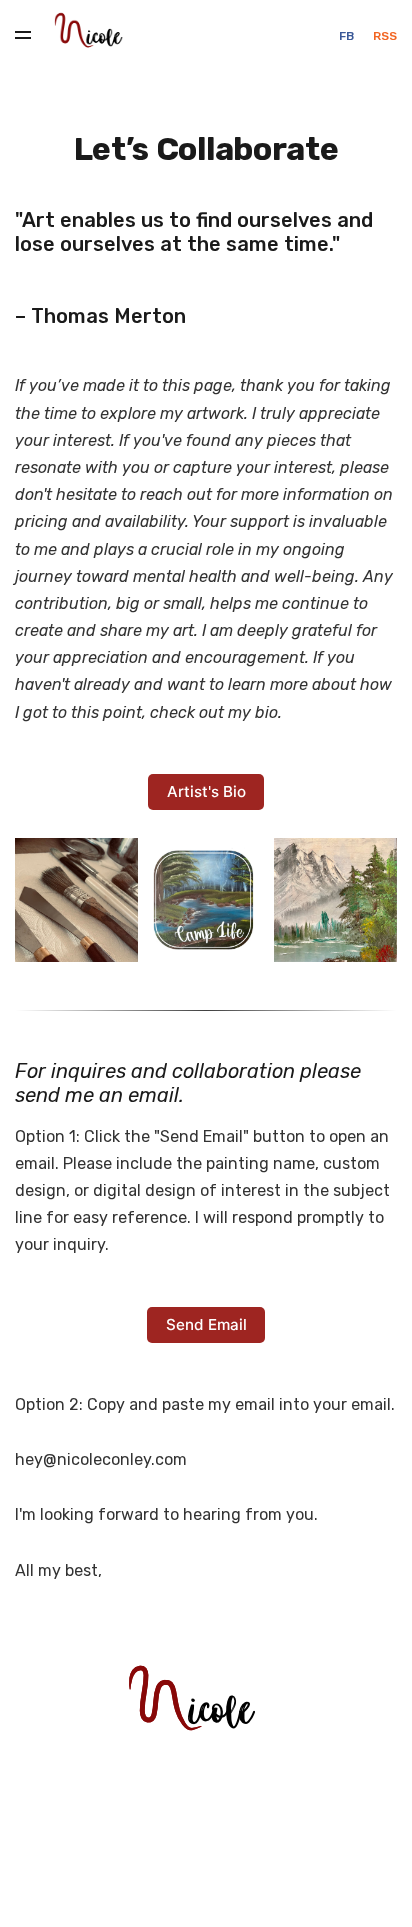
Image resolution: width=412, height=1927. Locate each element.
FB (348, 36)
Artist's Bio (206, 791)
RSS (385, 36)
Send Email (206, 1324)
